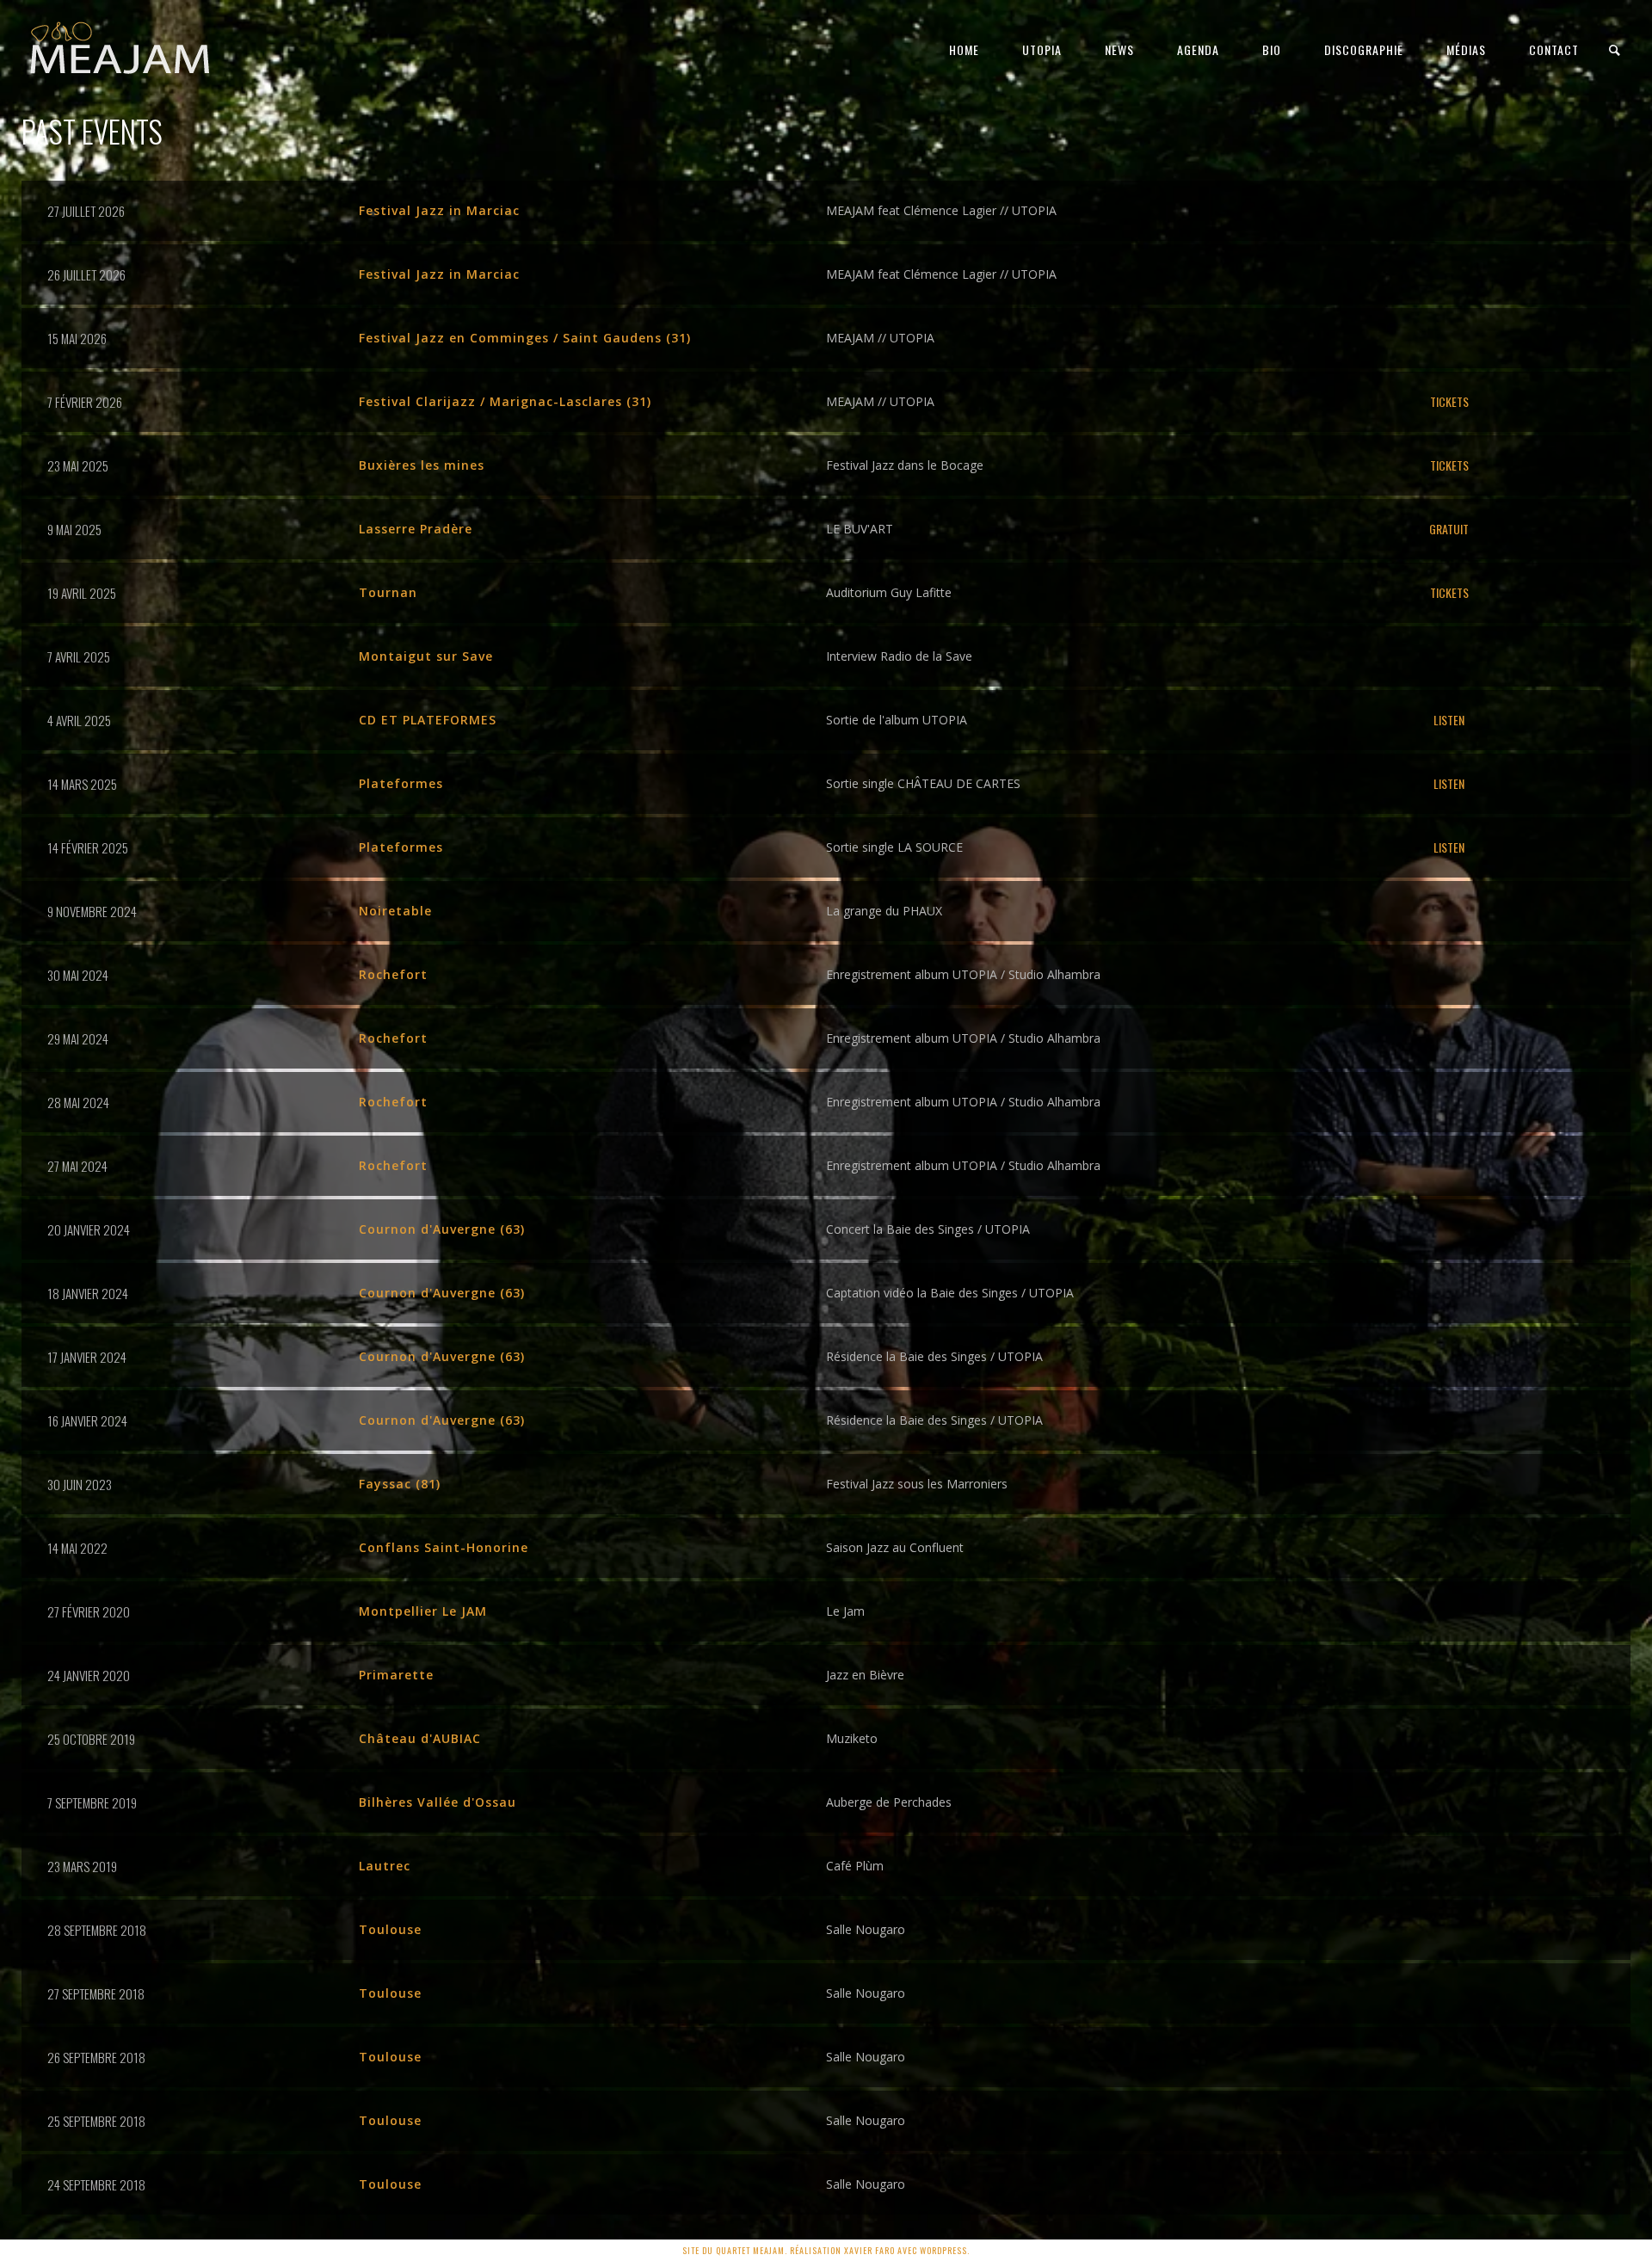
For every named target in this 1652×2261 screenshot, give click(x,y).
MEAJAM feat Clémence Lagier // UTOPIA (941, 210)
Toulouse (390, 1929)
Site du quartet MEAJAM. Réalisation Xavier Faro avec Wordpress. (826, 2250)
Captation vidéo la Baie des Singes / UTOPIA (950, 1293)
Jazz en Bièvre (865, 1675)
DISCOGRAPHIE (1364, 49)
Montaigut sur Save (426, 656)
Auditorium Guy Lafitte (889, 592)
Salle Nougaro (866, 1929)
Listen (1449, 720)
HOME (964, 49)
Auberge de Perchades (889, 1802)
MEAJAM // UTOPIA (880, 338)
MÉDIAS (1466, 49)
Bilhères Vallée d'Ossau (438, 1802)
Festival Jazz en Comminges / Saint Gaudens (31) (525, 338)
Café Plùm (855, 1866)
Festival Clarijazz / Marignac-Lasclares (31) (505, 401)
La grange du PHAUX (884, 911)
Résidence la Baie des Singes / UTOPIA (934, 1356)
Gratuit (1449, 529)
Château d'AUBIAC (420, 1738)
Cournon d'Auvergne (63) (442, 1229)
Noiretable (395, 911)
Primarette (396, 1675)
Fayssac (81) (400, 1484)
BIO (1272, 49)
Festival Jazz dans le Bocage (905, 465)
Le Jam (845, 1611)
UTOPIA (1042, 49)
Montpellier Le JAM (423, 1611)
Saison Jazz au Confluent (895, 1547)
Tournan (388, 592)
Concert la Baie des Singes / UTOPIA (928, 1229)
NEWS (1119, 49)
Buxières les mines (422, 465)
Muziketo (852, 1738)
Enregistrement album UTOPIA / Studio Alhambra (963, 974)
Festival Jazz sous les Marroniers (917, 1484)
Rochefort (393, 974)
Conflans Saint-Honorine (444, 1547)
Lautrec (385, 1866)
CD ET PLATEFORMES (428, 720)
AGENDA (1198, 49)
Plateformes (401, 783)
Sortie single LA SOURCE (894, 847)
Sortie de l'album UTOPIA (897, 720)
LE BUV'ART (860, 529)
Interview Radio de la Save (899, 656)
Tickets (1449, 401)
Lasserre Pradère (416, 529)
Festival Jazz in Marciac (439, 210)
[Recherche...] (1615, 50)
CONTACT (1554, 49)
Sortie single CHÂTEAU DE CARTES (923, 783)
